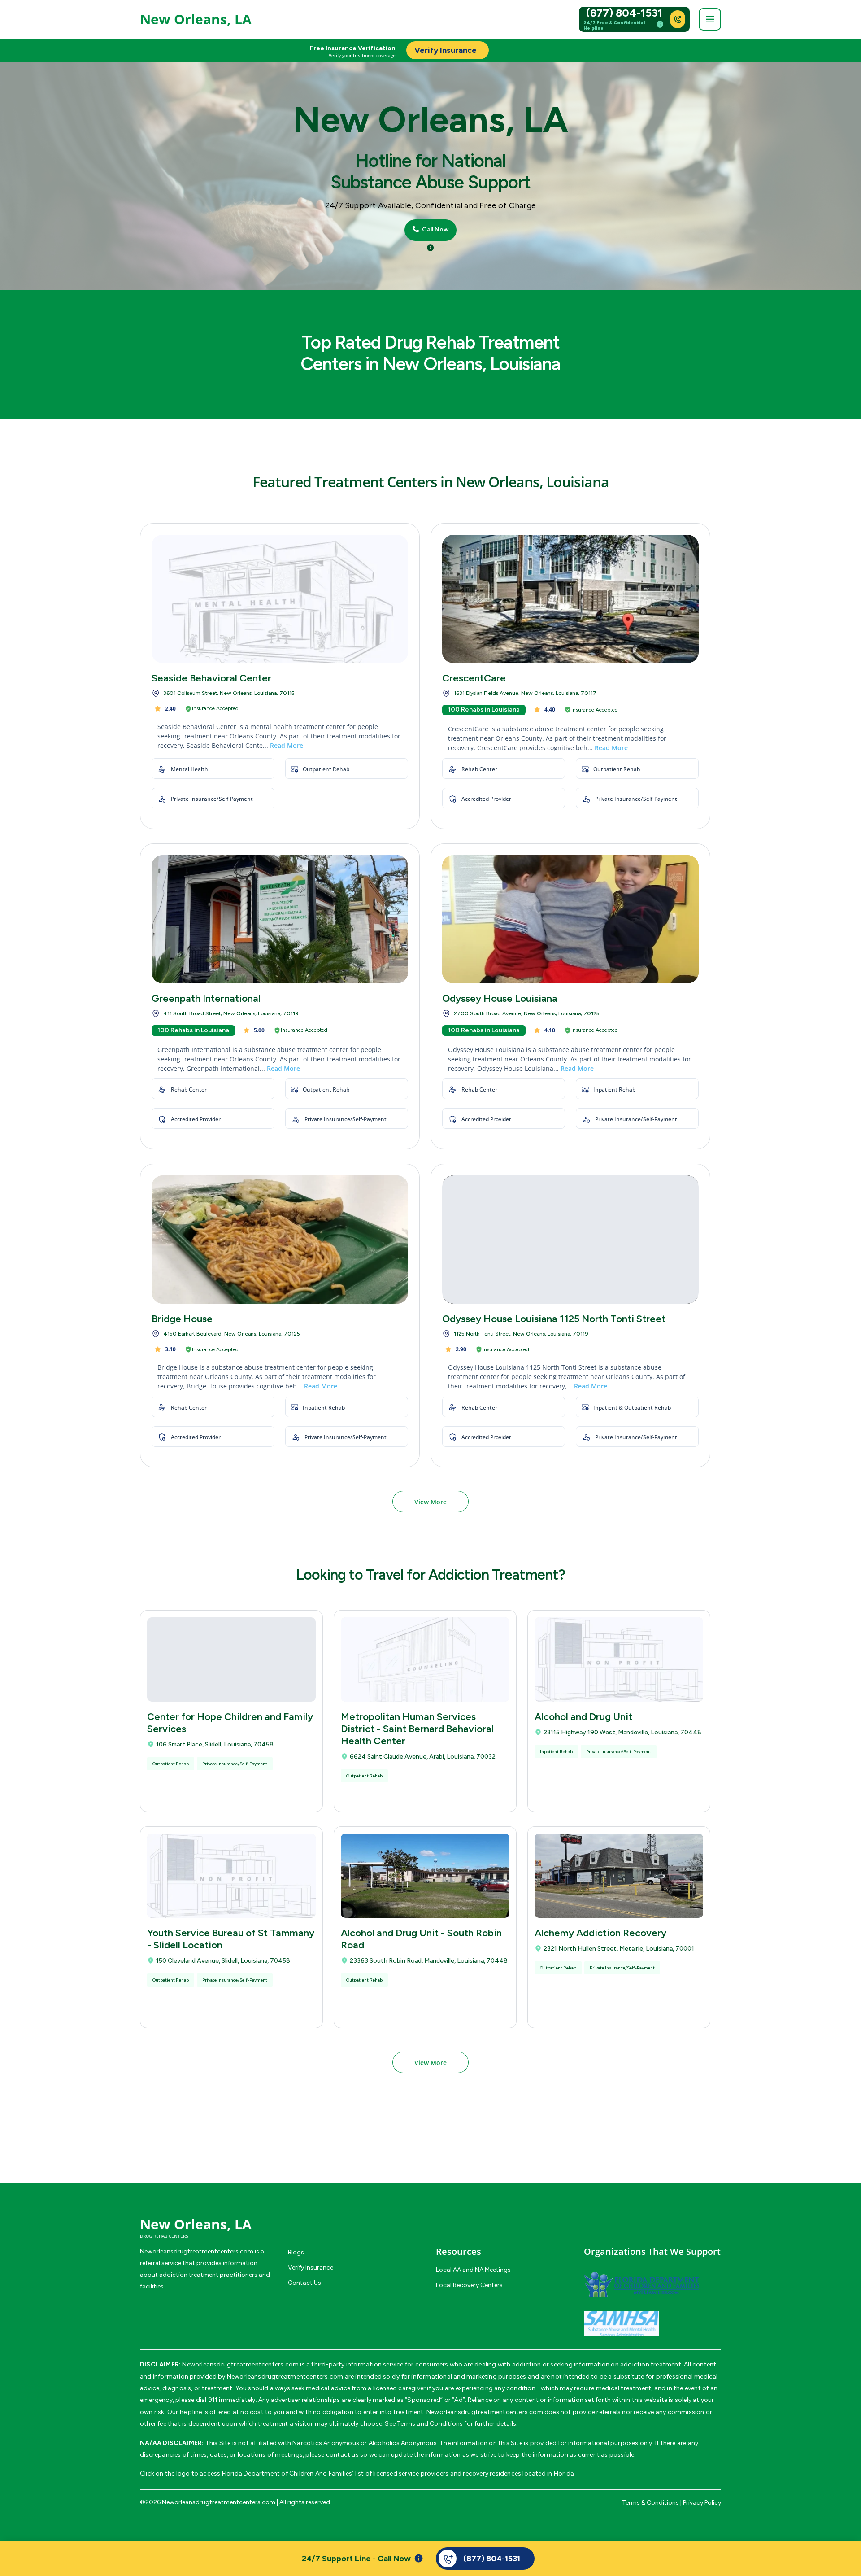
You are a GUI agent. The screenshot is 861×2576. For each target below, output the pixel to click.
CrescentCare (474, 678)
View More (430, 1502)
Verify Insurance (311, 2268)
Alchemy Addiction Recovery (600, 1933)
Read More (287, 745)
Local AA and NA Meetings (473, 2270)
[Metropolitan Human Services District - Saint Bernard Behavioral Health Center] (425, 1659)
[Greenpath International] (280, 919)
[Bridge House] (280, 1240)
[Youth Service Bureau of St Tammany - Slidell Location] (231, 1876)
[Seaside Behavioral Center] (280, 599)
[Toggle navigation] (710, 19)
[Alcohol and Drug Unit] (619, 1659)
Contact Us (304, 2283)
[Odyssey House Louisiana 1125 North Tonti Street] (570, 1240)
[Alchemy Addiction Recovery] (619, 1876)
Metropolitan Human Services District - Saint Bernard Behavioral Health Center (417, 1729)
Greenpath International (206, 998)
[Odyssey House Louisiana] (570, 919)
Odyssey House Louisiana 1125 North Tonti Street (554, 1319)
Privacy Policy (702, 2503)
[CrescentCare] (570, 599)
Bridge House (182, 1319)
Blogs (296, 2252)
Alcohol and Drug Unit (583, 1717)
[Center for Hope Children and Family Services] (231, 1659)
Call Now (435, 230)
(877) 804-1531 (624, 13)
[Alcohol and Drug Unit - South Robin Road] (425, 1876)
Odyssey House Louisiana (500, 998)
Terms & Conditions (650, 2503)
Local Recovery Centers (469, 2285)
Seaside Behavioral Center (211, 678)
